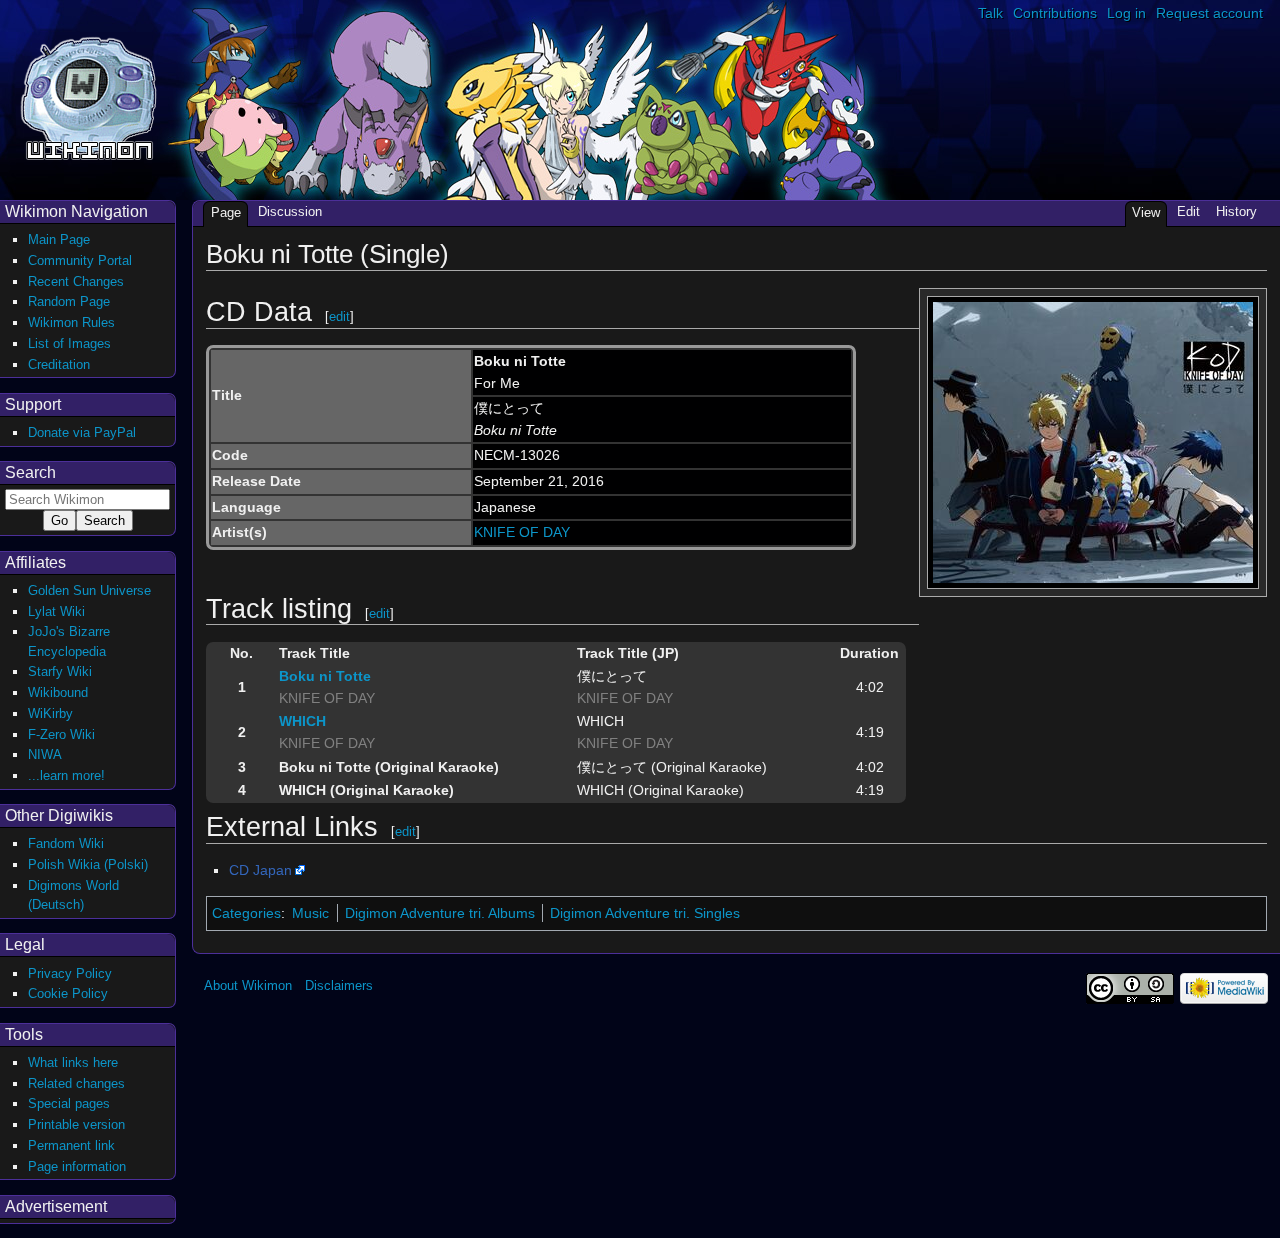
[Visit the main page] (88, 96)
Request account (1209, 13)
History (1236, 211)
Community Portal (80, 260)
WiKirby (50, 713)
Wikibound (58, 692)
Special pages (69, 1103)
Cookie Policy (68, 993)
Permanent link (71, 1145)
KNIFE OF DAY (522, 532)
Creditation (59, 364)
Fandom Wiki (66, 843)
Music (310, 913)
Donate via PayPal (82, 432)
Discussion (290, 211)
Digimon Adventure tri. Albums (440, 913)
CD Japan (260, 870)
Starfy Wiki (60, 671)
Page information (77, 1166)
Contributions (1055, 13)
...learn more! (66, 775)
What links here (73, 1062)
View (1146, 212)
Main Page (59, 239)
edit (339, 316)
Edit (1188, 211)
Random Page (69, 301)
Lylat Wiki (56, 611)
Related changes (76, 1083)
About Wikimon (248, 985)
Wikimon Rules (71, 322)
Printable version (76, 1124)
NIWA (45, 754)
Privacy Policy (70, 973)
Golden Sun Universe (89, 590)
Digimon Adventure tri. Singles (645, 913)
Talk (990, 13)
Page (226, 212)
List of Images (69, 343)
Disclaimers (339, 985)
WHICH (302, 721)
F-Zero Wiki (61, 734)
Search (30, 472)
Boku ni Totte (325, 676)
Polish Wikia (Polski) (88, 864)
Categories (246, 913)
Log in (1126, 13)
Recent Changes (76, 281)
